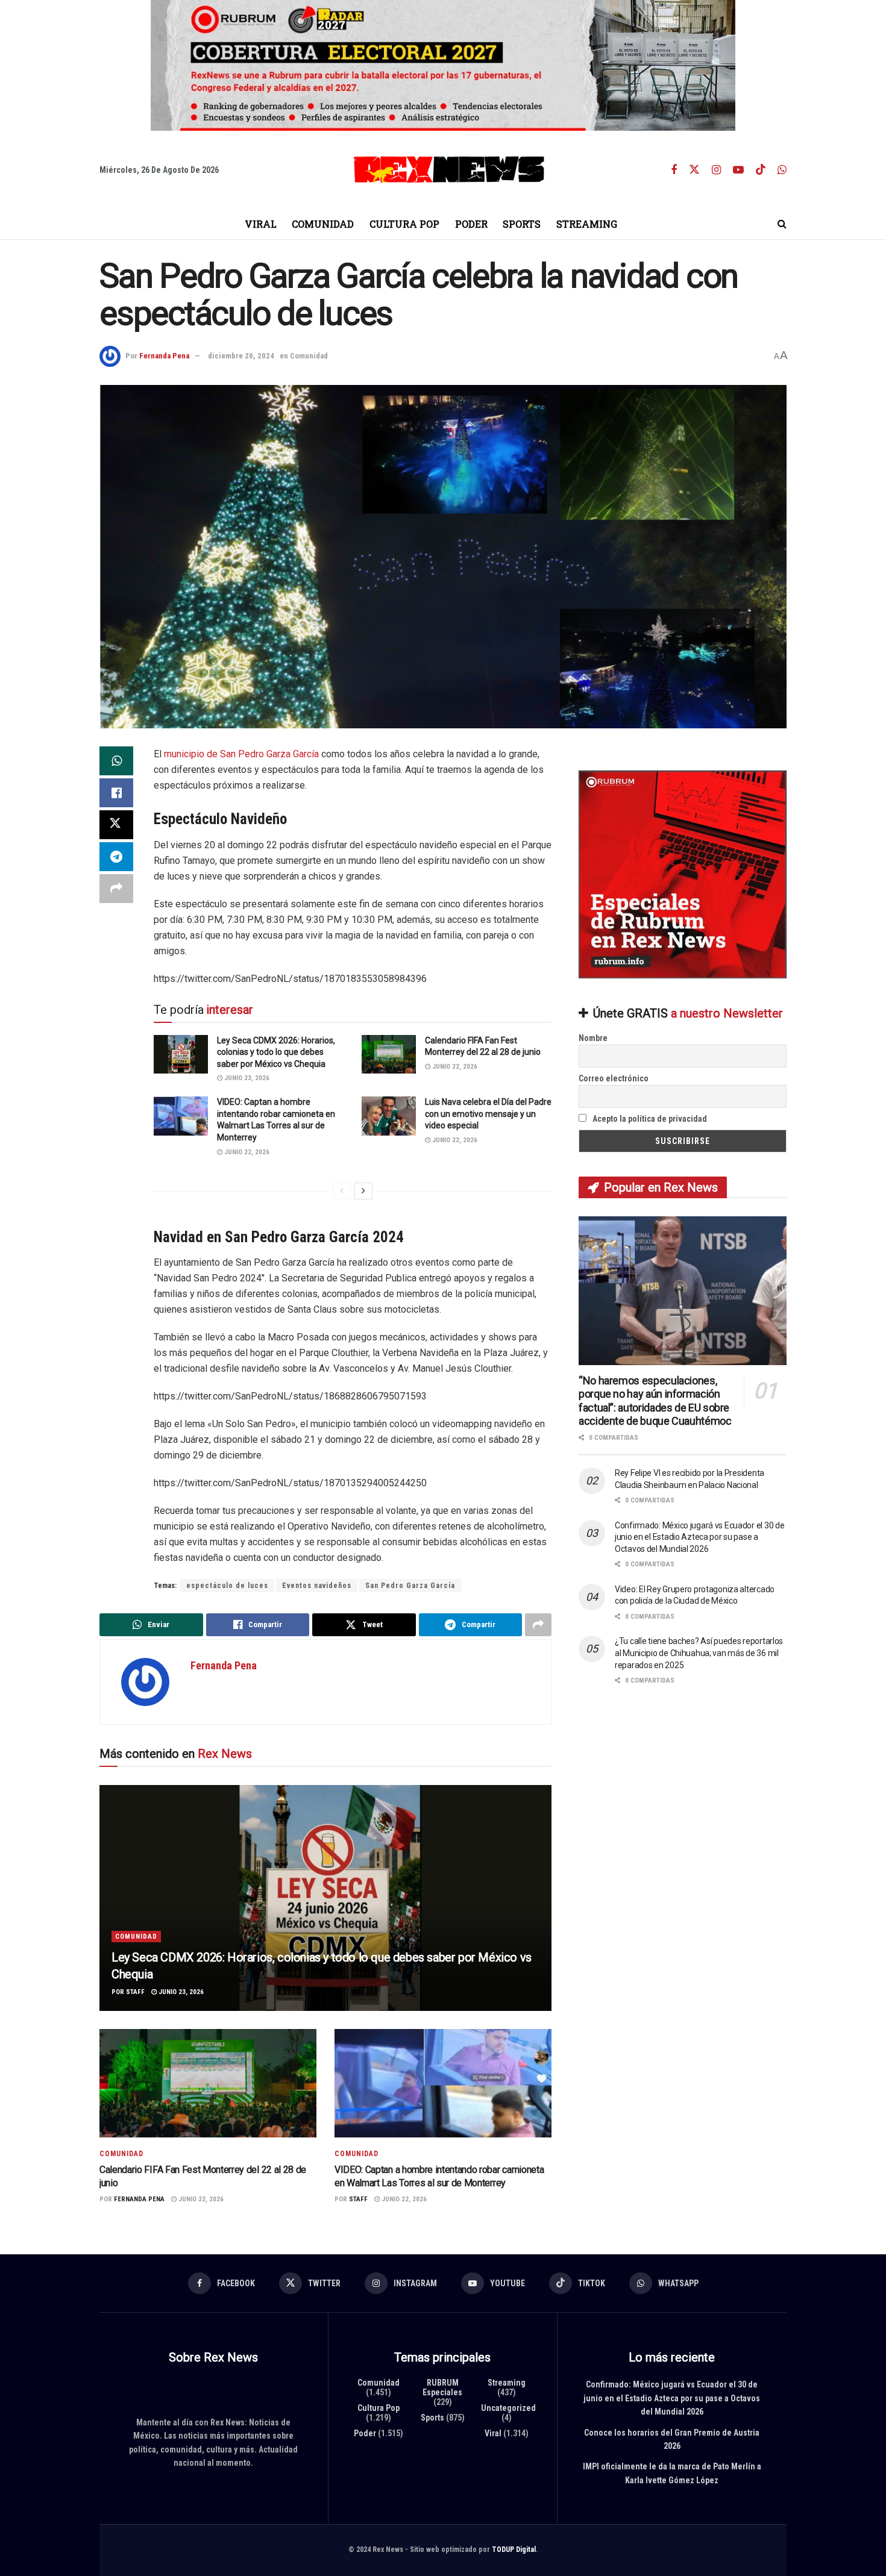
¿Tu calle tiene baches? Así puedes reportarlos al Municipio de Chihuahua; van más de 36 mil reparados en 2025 (699, 1653)
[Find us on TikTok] (761, 170)
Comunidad (323, 224)
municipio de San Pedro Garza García (241, 754)
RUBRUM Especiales (442, 2387)
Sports (522, 224)
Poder (471, 224)
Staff (135, 1991)
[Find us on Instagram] (716, 170)
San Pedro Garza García (410, 1586)
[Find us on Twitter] (694, 170)
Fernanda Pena (164, 356)
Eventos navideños (317, 1586)
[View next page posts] (363, 1190)
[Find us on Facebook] (674, 170)
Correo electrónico (614, 1078)
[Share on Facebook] (116, 793)
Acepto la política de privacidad (649, 1119)
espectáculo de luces (227, 1586)
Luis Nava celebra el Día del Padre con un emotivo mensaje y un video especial (488, 1114)
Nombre (593, 1038)
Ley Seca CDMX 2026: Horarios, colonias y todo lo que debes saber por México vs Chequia (276, 1052)
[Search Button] (782, 224)
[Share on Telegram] (116, 857)
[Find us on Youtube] (738, 170)
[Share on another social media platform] (116, 889)
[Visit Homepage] (449, 170)
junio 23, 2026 (246, 1078)
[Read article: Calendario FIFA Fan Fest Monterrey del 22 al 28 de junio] (389, 1054)
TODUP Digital (514, 2549)
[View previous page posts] (342, 1190)
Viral (261, 224)
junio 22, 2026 (454, 1066)
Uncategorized (508, 2408)
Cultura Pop (404, 224)
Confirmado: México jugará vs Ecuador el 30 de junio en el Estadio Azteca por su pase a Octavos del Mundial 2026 (699, 1537)
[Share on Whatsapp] (116, 761)
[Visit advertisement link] (443, 65)
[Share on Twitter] (116, 825)
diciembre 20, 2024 (241, 356)
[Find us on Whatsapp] (782, 170)
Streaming (587, 224)
